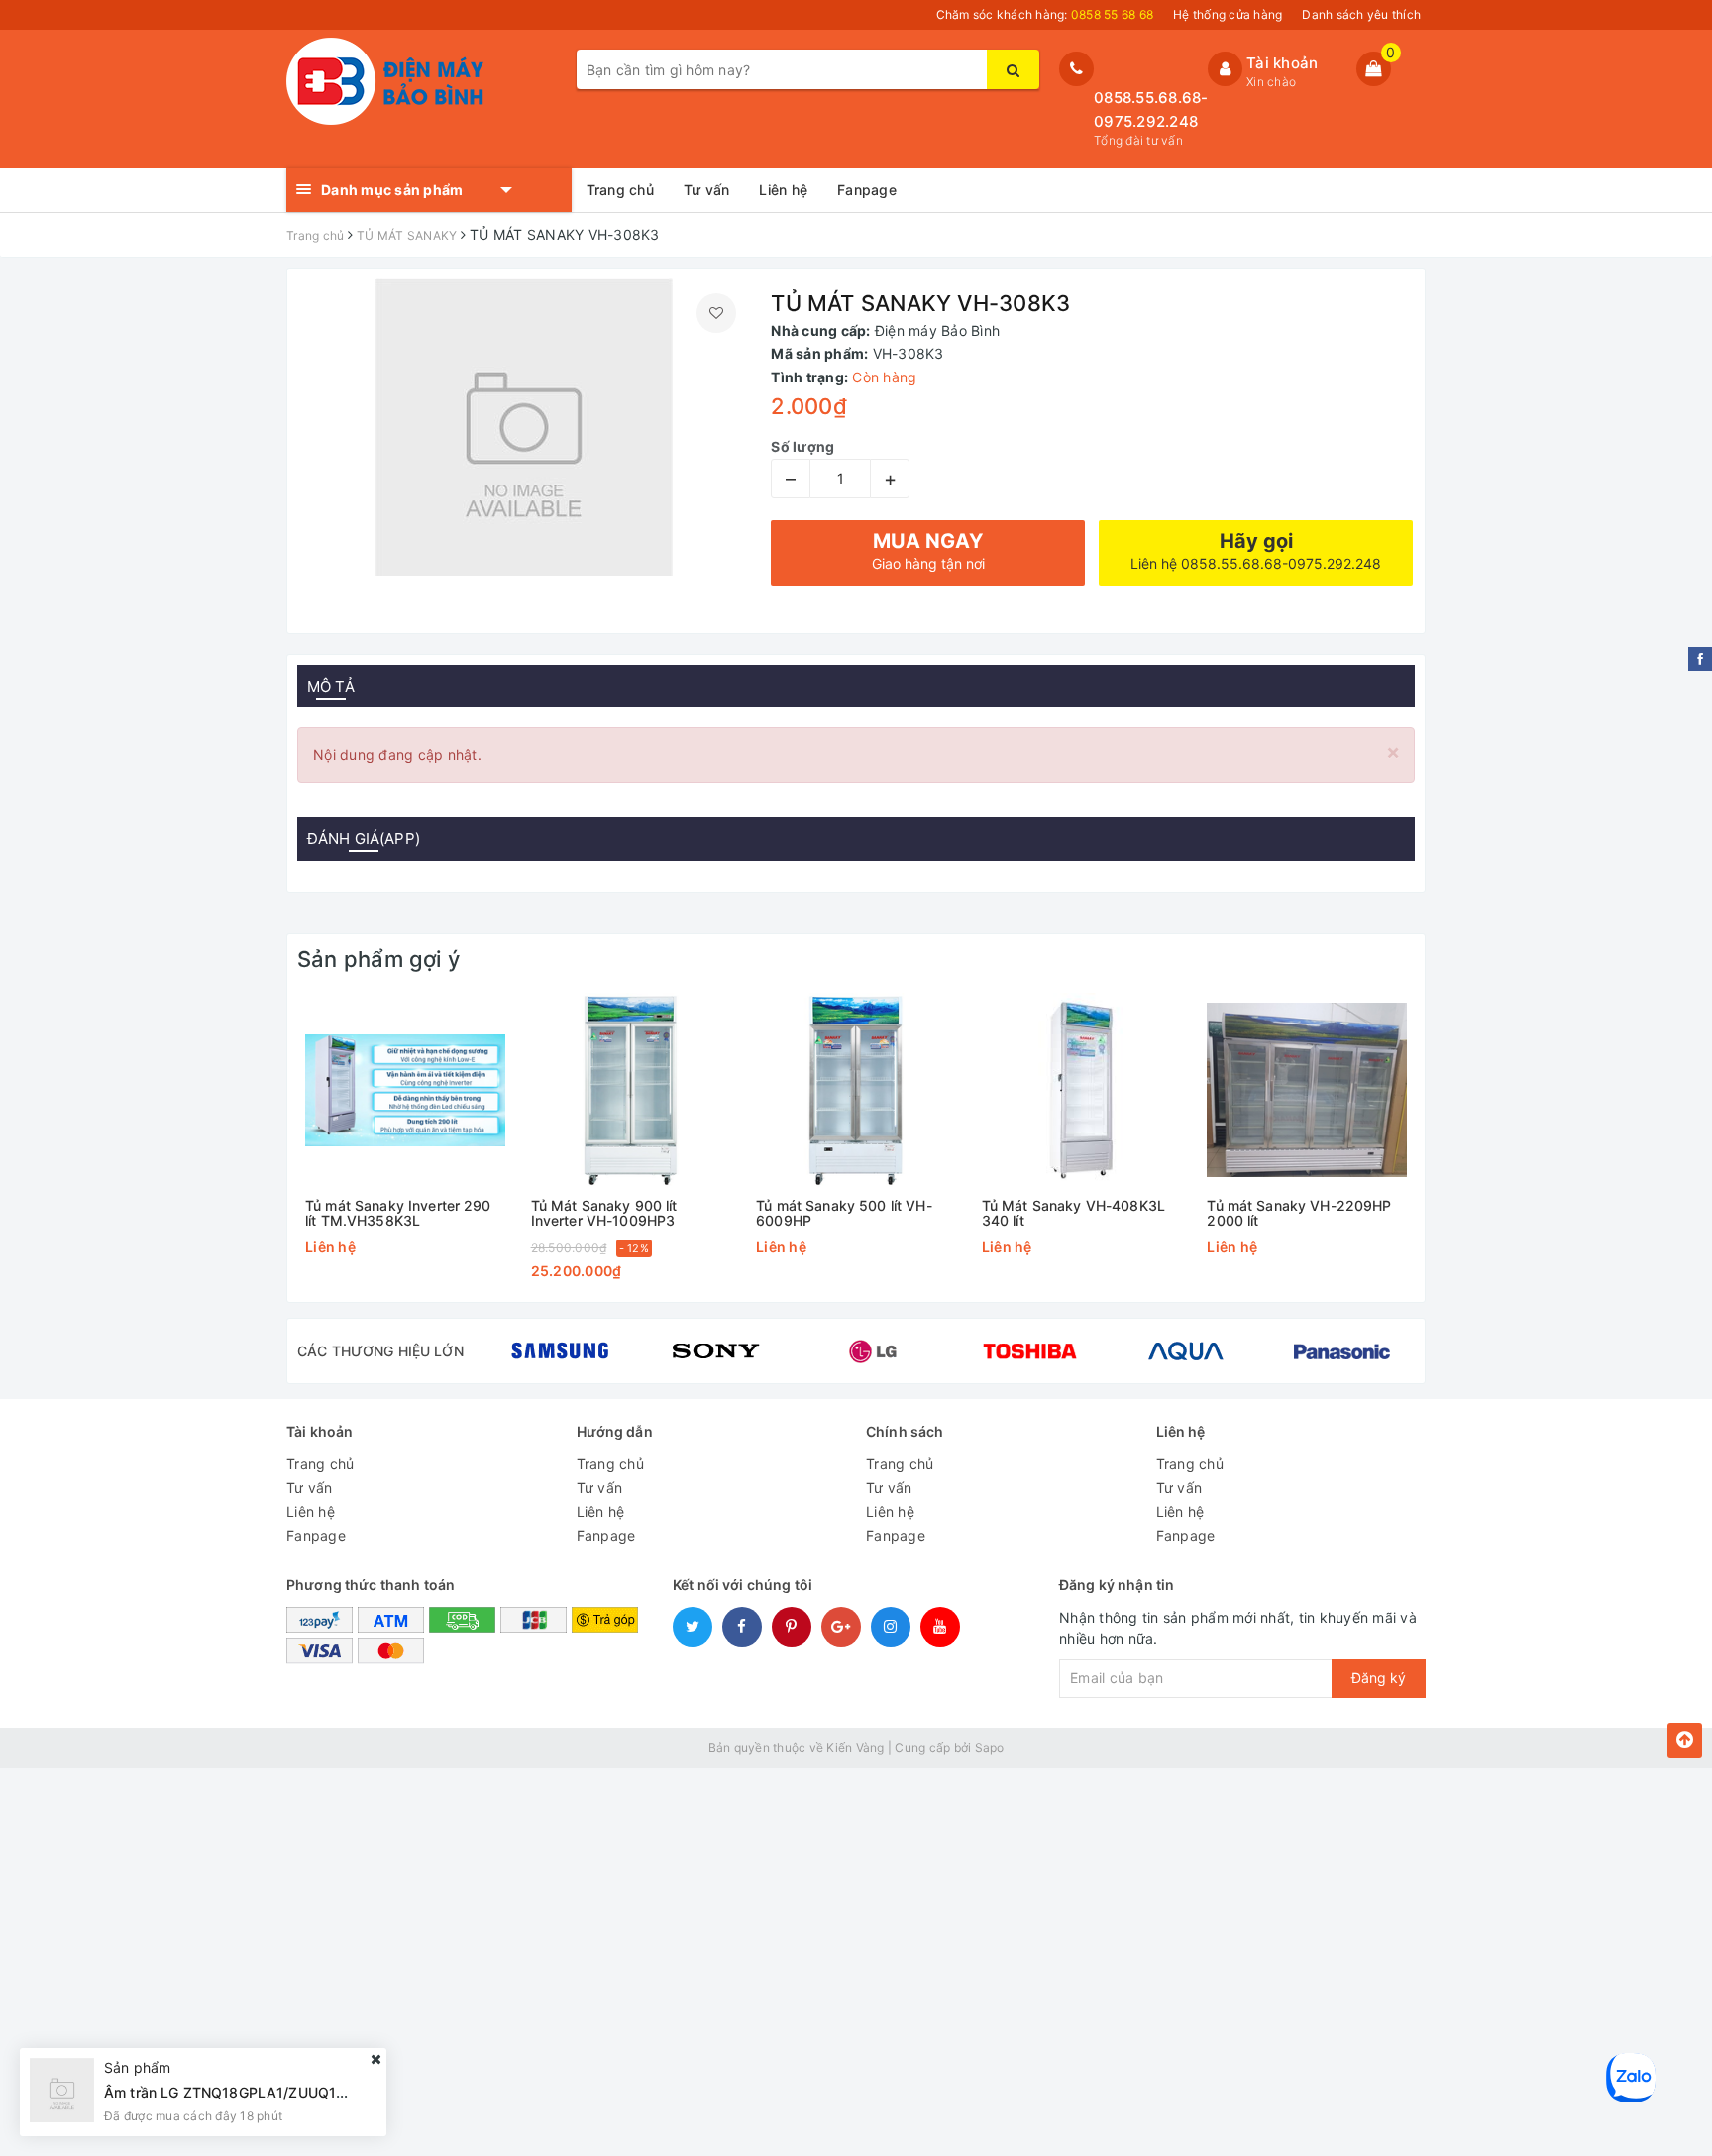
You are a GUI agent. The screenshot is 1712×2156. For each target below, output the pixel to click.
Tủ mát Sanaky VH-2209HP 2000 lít (1299, 1213)
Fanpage (867, 190)
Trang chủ (620, 190)
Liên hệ (783, 190)
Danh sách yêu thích (1361, 14)
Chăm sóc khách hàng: (1045, 14)
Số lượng (802, 446)
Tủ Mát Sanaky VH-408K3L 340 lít (1073, 1213)
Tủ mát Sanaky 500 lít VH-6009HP (844, 1213)
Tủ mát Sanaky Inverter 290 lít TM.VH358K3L (398, 1213)
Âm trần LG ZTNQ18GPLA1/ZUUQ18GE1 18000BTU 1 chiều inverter (328, 2092)
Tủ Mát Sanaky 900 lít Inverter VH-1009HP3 (604, 1213)
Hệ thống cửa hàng (1228, 14)
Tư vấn (707, 190)
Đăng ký (1379, 1678)
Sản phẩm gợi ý (378, 959)
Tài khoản (1282, 63)
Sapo (990, 1747)
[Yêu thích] (716, 313)
